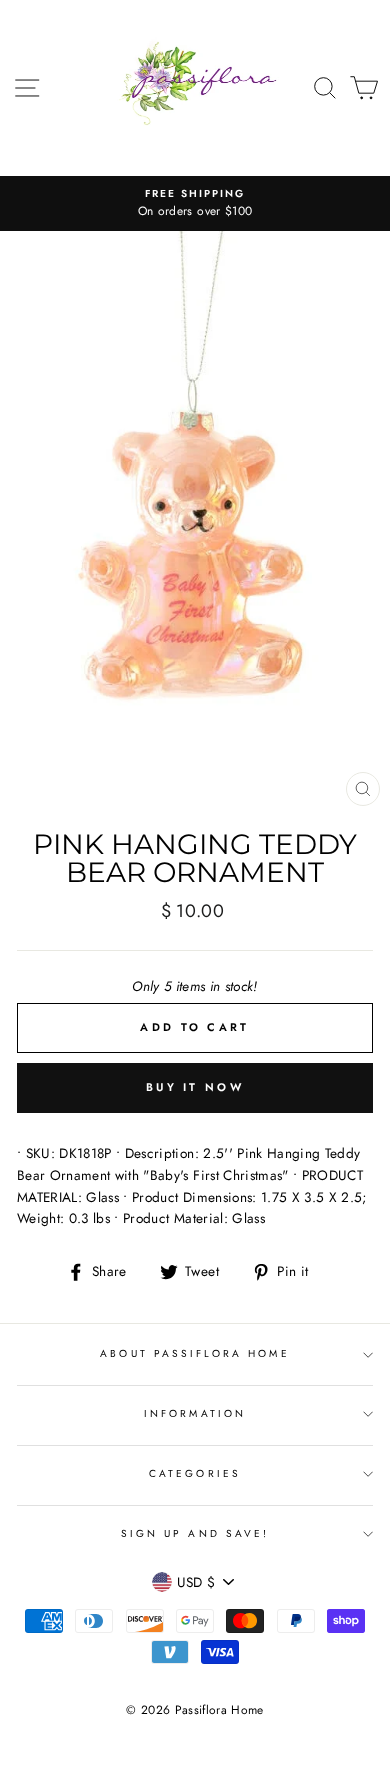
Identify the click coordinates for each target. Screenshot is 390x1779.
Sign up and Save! (195, 1533)
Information (195, 1413)
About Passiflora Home (194, 1353)
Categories (195, 1473)
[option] (195, 204)
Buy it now (195, 1087)
